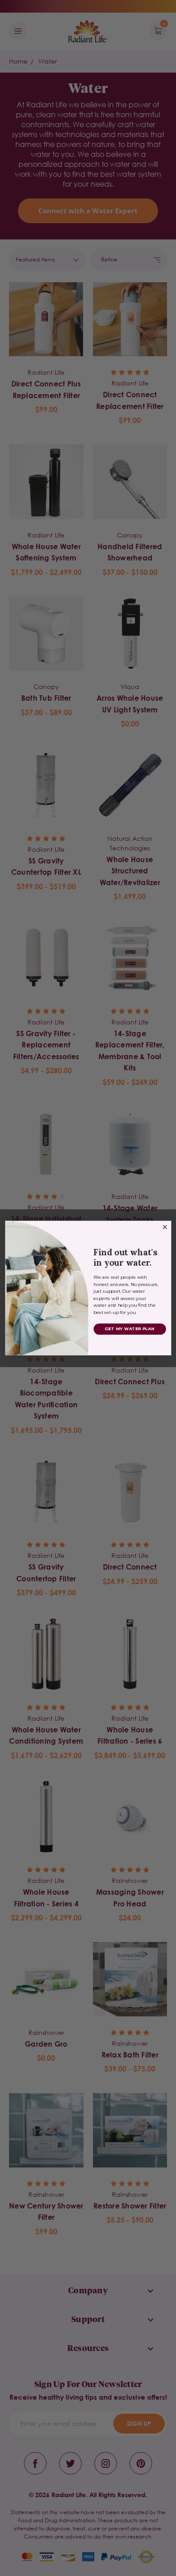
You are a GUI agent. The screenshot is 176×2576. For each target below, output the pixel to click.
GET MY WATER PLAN (130, 1329)
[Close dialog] (164, 1227)
